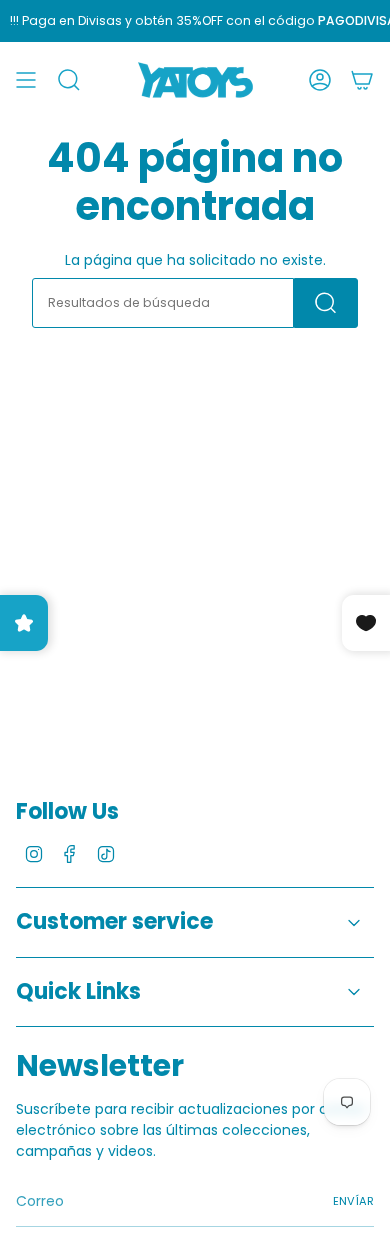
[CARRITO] (362, 80)
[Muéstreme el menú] (26, 80)
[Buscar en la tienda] (326, 303)
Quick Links (78, 991)
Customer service (114, 921)
